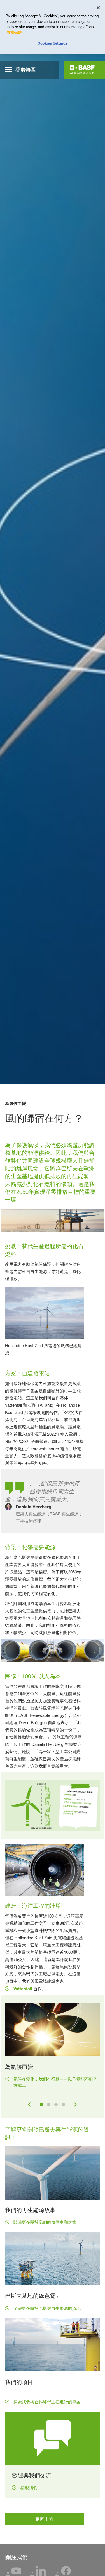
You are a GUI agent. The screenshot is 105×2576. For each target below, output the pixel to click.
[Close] (98, 8)
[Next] (75, 2104)
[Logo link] (82, 70)
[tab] (41, 2104)
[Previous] (29, 2104)
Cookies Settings (53, 43)
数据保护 (14, 32)
